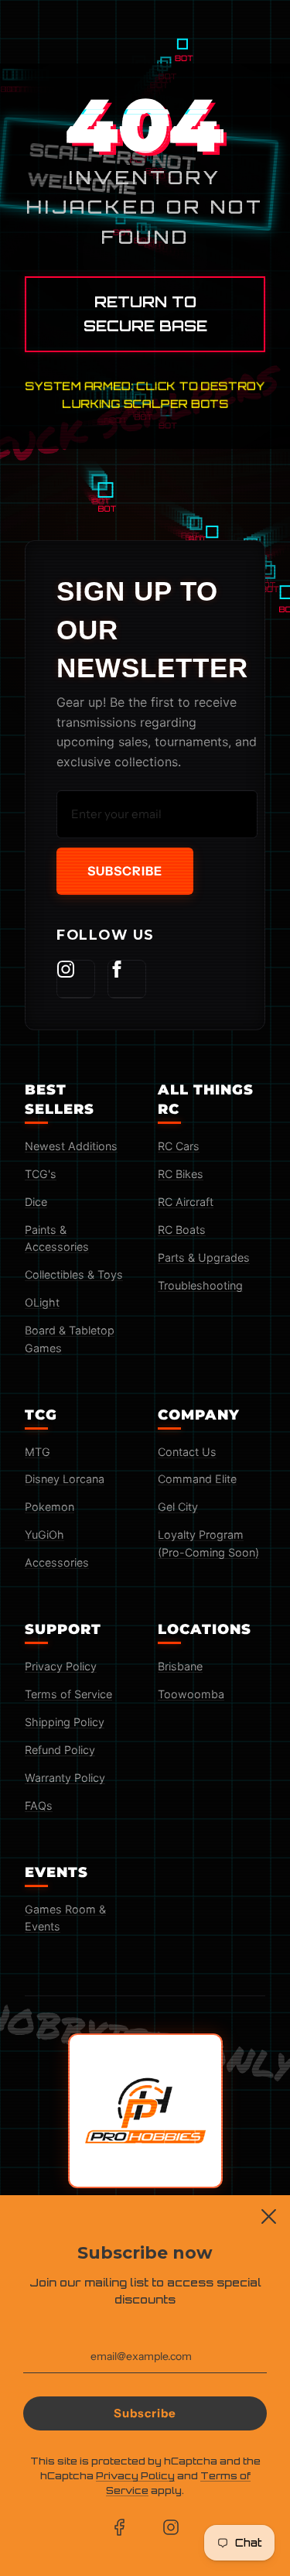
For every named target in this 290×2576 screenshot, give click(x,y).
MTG (38, 1452)
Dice (36, 1202)
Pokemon (49, 1507)
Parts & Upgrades (204, 1257)
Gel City (178, 1507)
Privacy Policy (61, 1666)
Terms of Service (68, 1694)
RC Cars (179, 1146)
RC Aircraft (186, 1202)
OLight (42, 1302)
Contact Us (187, 1452)
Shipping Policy (65, 1722)
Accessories (57, 1562)
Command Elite (197, 1479)
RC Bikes (181, 1174)
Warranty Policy (65, 1778)
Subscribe (125, 871)
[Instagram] (76, 979)
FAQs (39, 1805)
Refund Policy (60, 1750)
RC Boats (182, 1230)
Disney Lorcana (65, 1479)
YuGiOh (44, 1535)
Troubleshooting (200, 1285)
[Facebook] (127, 979)
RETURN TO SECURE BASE (145, 314)
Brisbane (180, 1666)
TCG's (41, 1174)
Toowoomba (191, 1694)
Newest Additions (71, 1146)
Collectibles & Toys (74, 1274)
